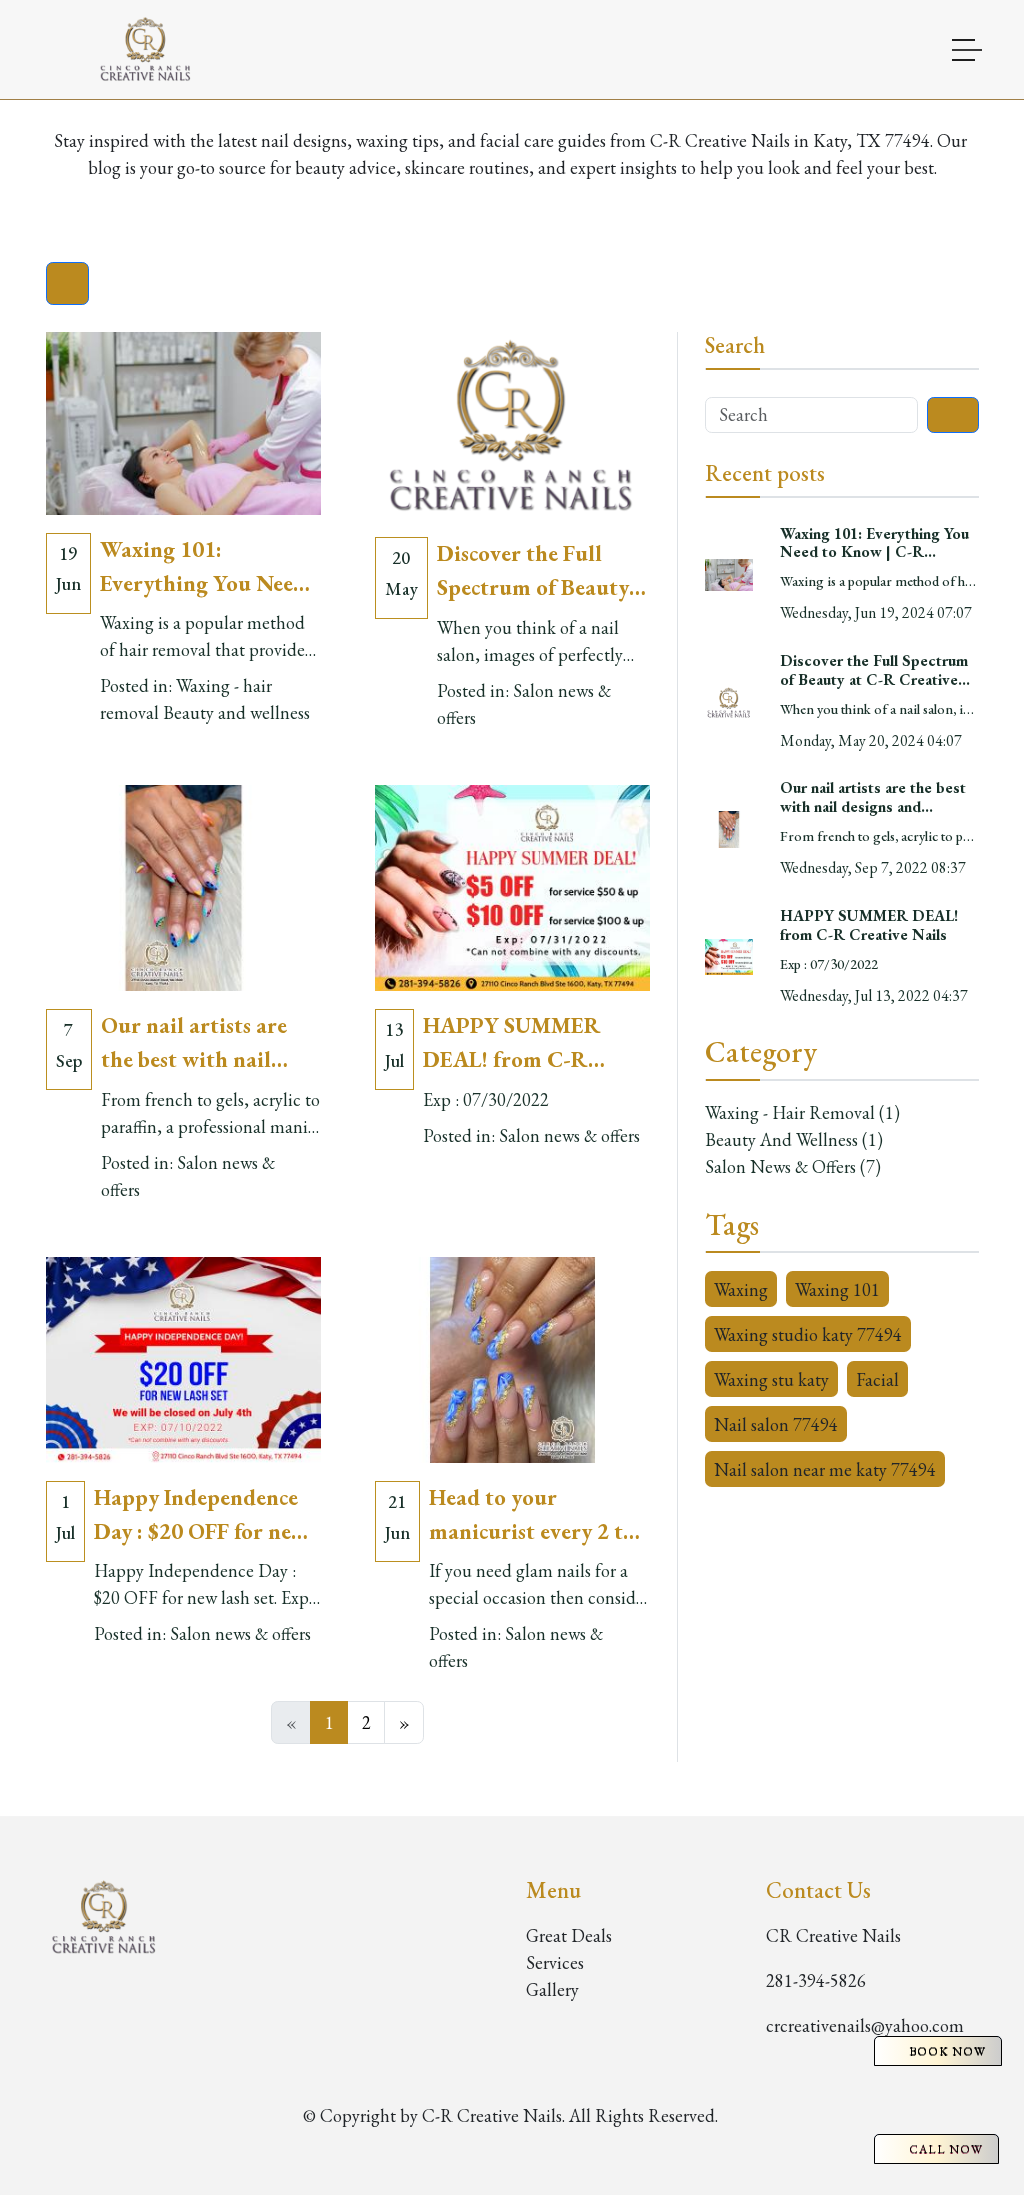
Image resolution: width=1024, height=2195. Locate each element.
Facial (877, 1379)
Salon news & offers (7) (793, 1166)
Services (555, 1962)
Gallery (552, 1989)
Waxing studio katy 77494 (808, 1334)
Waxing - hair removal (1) (802, 1112)
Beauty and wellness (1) (794, 1139)
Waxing (741, 1289)
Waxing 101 (837, 1289)
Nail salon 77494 (776, 1424)
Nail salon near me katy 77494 (825, 1469)
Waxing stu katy (771, 1379)
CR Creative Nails (833, 1935)
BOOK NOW (947, 2051)
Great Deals (569, 1935)
